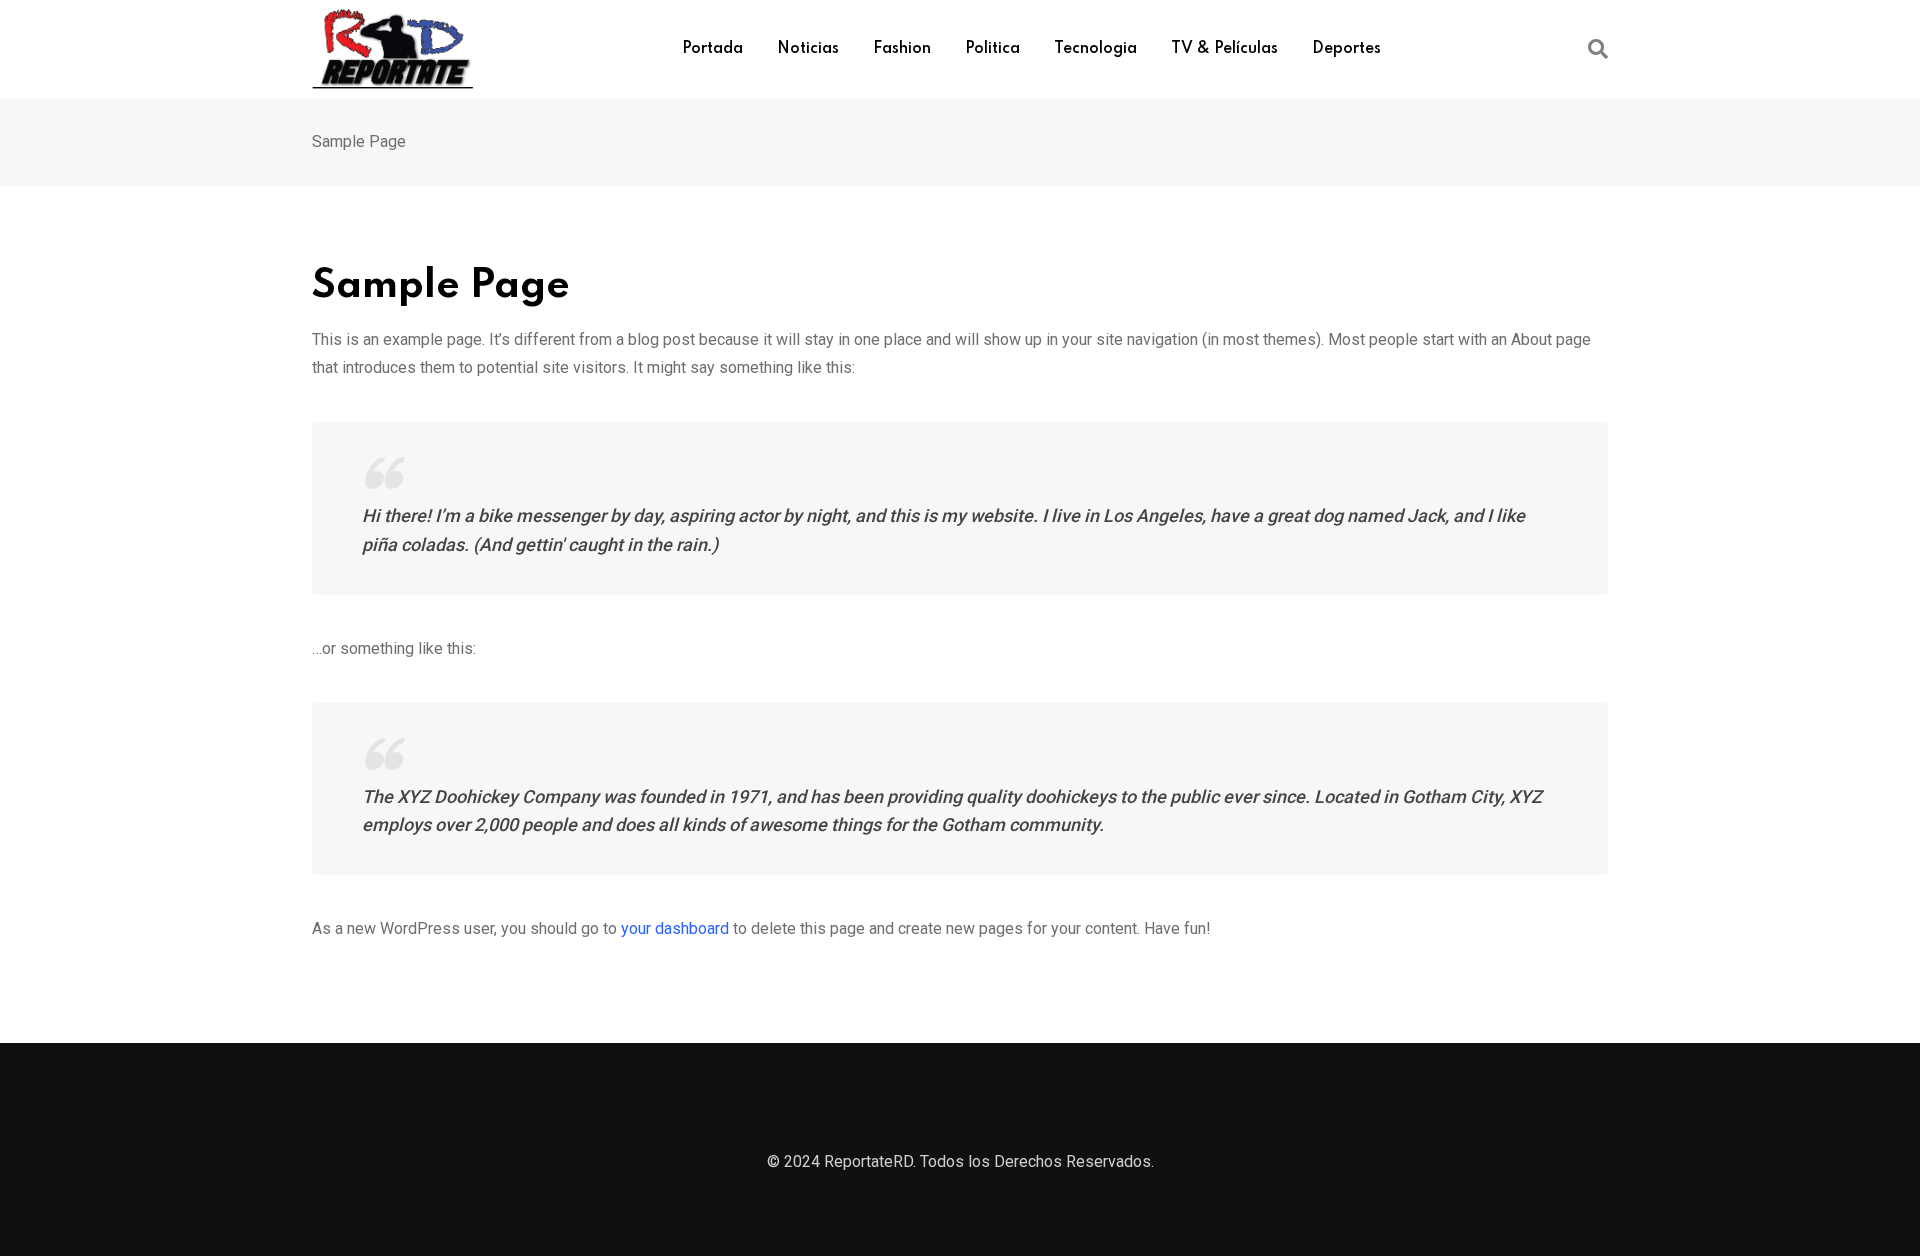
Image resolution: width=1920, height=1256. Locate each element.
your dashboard (675, 928)
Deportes (1346, 49)
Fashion (902, 49)
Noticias (808, 49)
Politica (992, 49)
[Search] (1598, 49)
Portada (712, 49)
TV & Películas (1224, 49)
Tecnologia (1095, 49)
